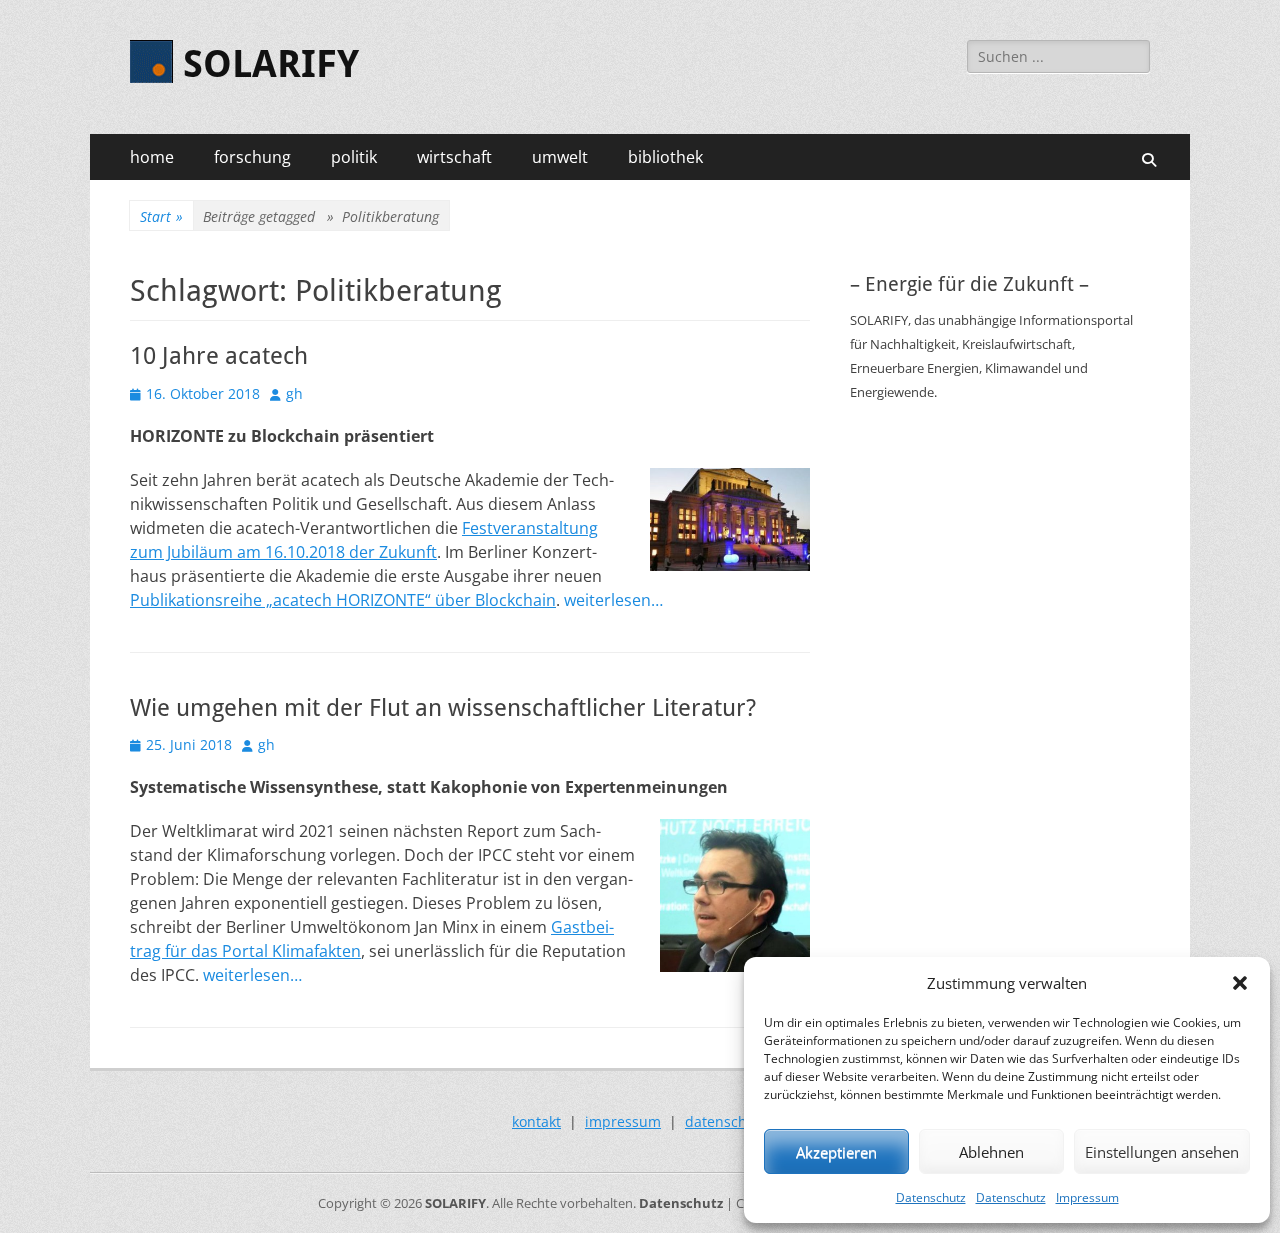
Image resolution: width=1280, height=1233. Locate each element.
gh (294, 393)
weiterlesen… (613, 600)
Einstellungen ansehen (1162, 1152)
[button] (1240, 983)
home (152, 157)
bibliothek (665, 157)
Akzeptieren (836, 1152)
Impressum (1087, 1197)
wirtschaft (454, 157)
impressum (623, 1121)
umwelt (560, 157)
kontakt (536, 1121)
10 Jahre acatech (219, 356)
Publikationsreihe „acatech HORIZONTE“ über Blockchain (343, 600)
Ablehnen (991, 1152)
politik (354, 157)
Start (161, 216)
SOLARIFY (271, 64)
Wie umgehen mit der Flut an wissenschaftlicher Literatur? (443, 708)
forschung (252, 157)
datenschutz (726, 1121)
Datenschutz (931, 1197)
